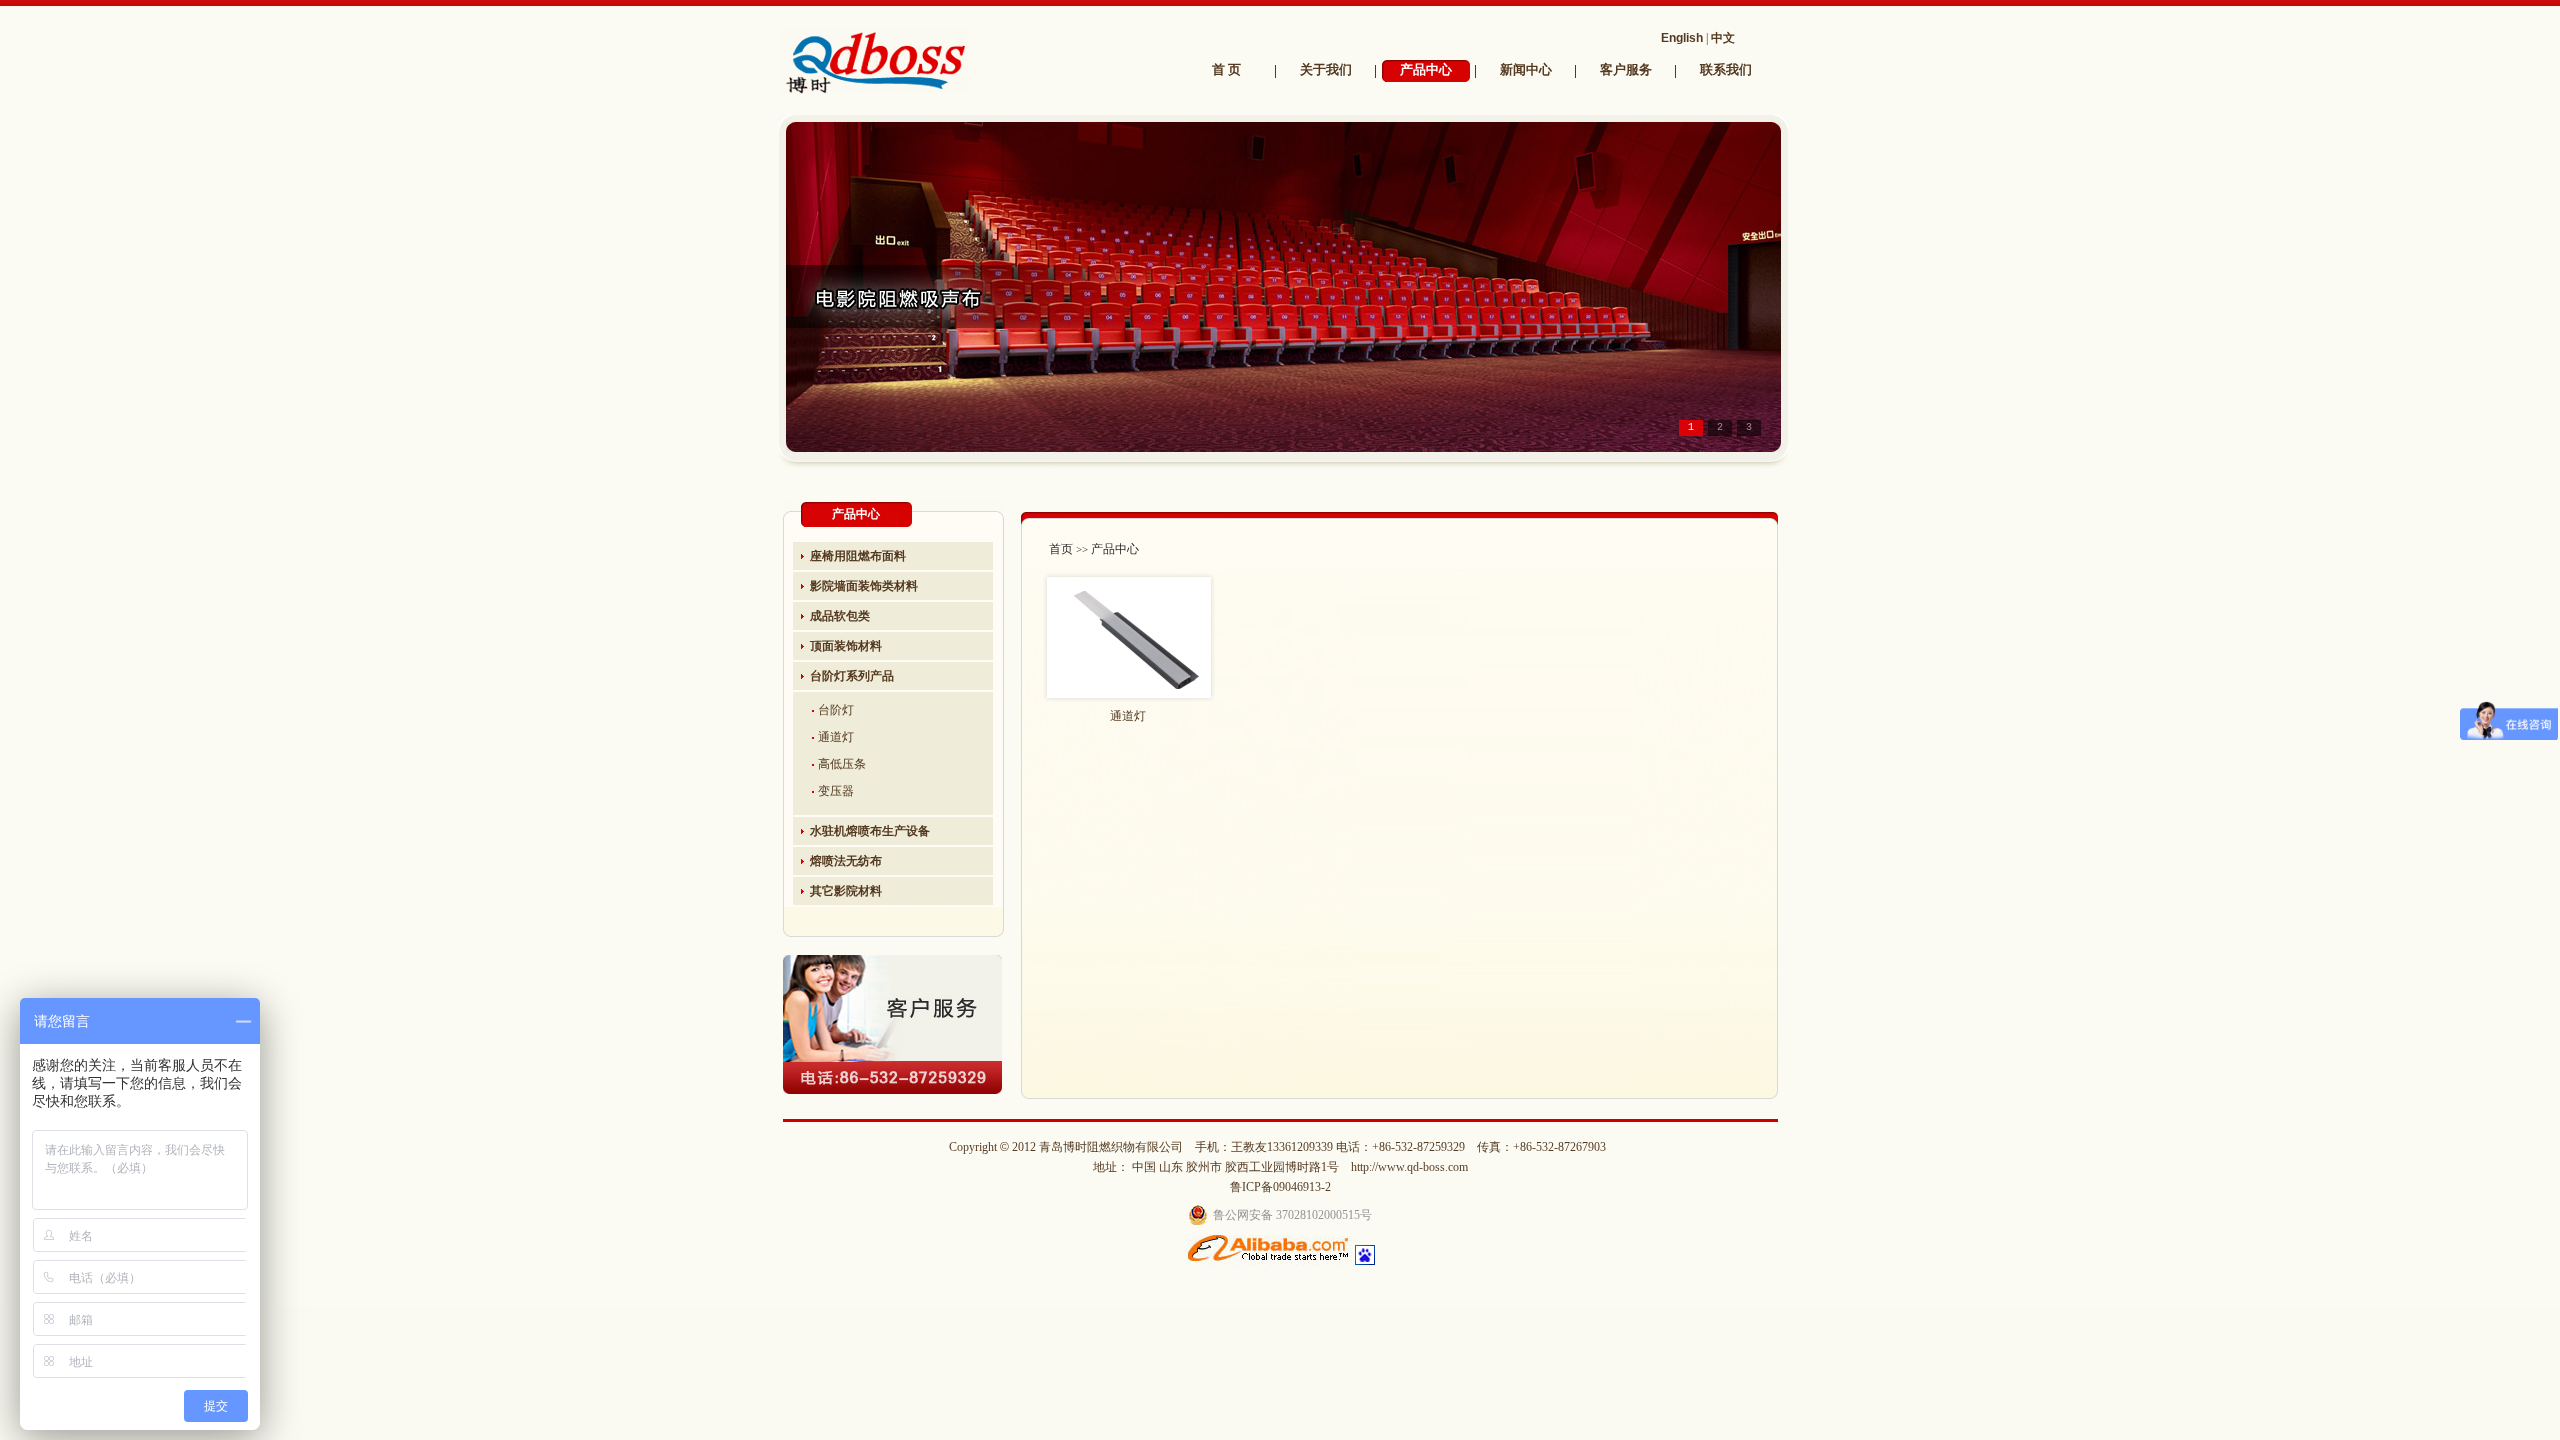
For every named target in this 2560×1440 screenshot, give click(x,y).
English (1682, 38)
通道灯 (836, 737)
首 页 (1226, 69)
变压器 (836, 791)
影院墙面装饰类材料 (864, 586)
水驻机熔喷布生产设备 (870, 831)
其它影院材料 (846, 891)
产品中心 (1426, 69)
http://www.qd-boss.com (1409, 1167)
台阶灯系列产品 (852, 676)
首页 (1061, 549)
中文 (1723, 38)
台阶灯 (836, 710)
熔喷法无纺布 (846, 861)
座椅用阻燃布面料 (858, 556)
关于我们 (1326, 69)
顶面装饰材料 (846, 646)
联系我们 (1726, 69)
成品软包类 (840, 616)
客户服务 (1626, 69)
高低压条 (842, 764)
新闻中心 (1526, 69)
